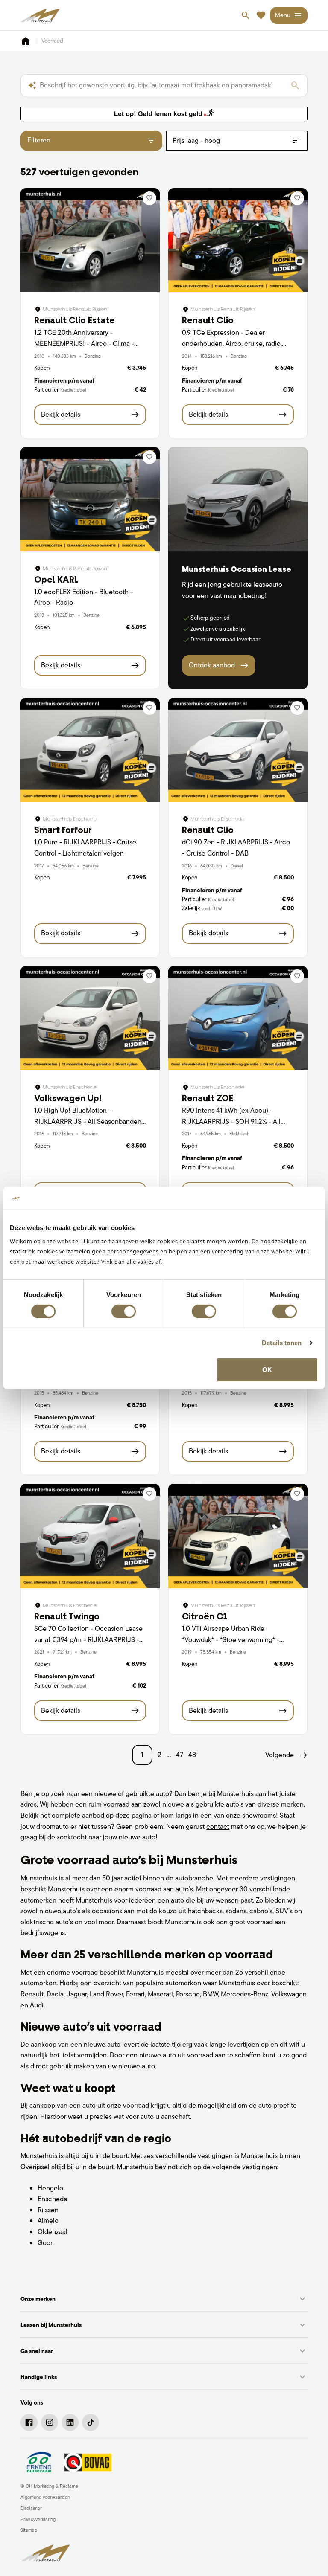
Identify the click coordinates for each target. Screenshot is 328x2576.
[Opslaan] (149, 198)
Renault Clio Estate (75, 320)
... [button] (169, 1755)
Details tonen (282, 1343)
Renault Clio (208, 320)
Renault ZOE (208, 1098)
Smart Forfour (63, 830)
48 (192, 1755)
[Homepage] (26, 41)
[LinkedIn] (70, 2422)
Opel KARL (56, 580)
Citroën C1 (205, 1616)
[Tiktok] (91, 2422)
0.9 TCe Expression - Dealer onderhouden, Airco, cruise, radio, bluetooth (232, 343)
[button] (286, 1755)
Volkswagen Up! (68, 1098)
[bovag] (88, 2462)
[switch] (124, 1311)
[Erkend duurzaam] (39, 2462)
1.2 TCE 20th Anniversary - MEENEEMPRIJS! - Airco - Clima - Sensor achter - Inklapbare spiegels (87, 343)
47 (180, 1755)
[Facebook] (29, 2422)
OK (267, 1370)
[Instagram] (50, 2422)
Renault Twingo (67, 1616)
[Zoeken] (295, 85)
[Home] (40, 15)
